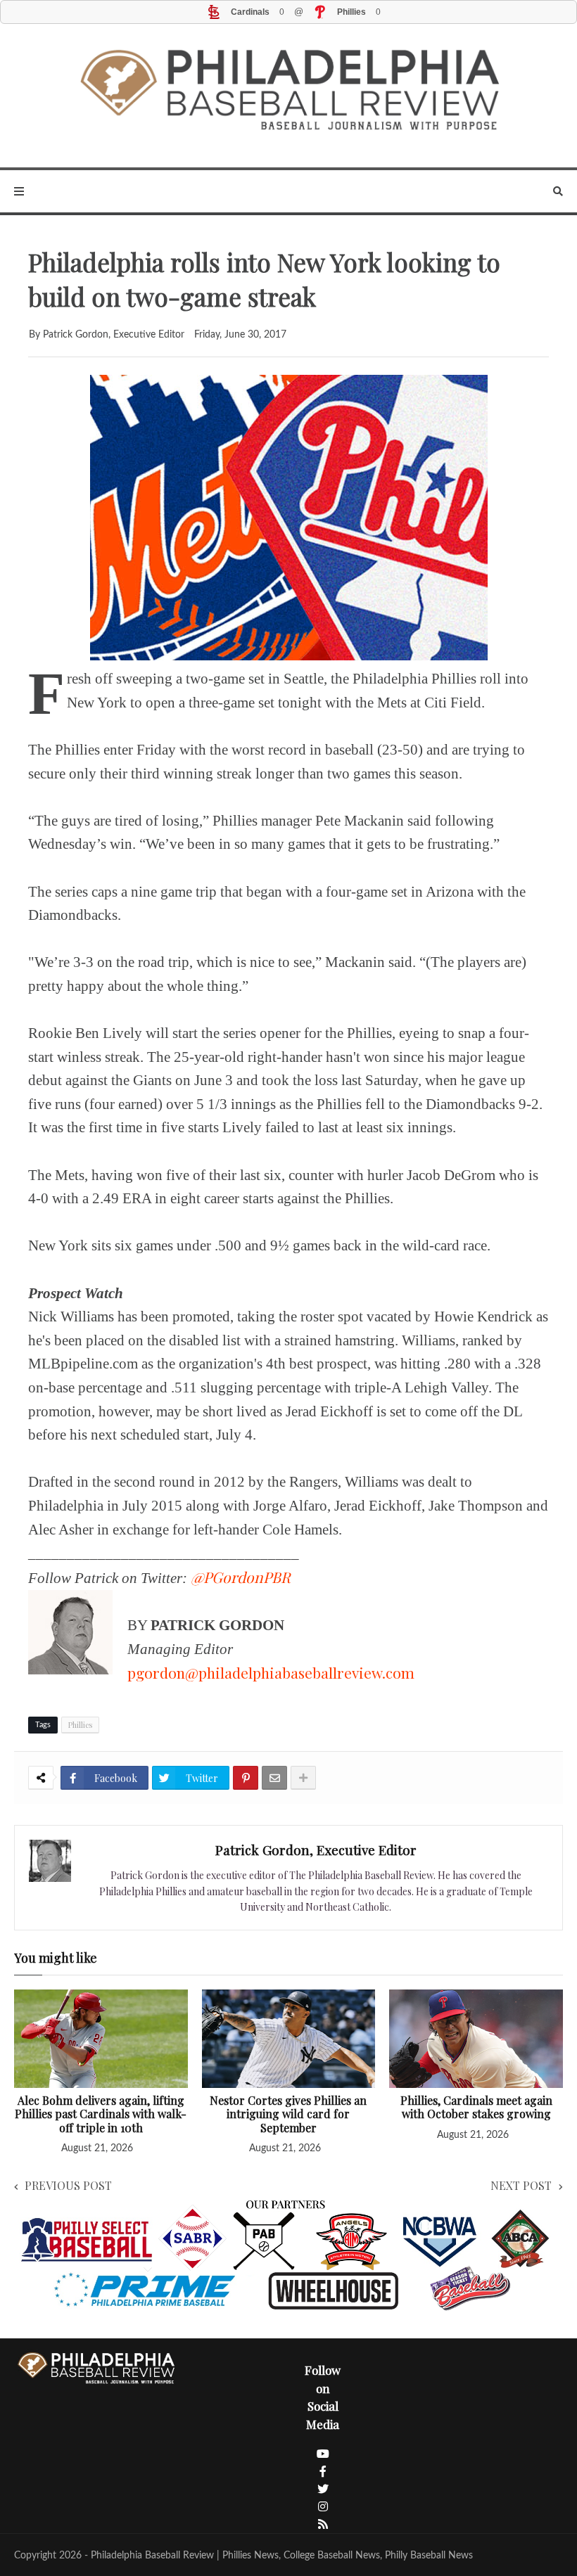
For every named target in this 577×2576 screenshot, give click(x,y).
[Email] (274, 1778)
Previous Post (68, 2185)
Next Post (521, 2185)
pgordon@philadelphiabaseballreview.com (271, 1672)
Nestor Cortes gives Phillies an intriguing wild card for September (288, 2114)
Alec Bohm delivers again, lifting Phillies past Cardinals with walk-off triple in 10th (101, 2114)
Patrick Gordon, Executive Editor (316, 1850)
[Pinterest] (246, 1778)
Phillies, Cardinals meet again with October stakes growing (476, 2107)
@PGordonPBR (241, 1577)
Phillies (80, 1725)
